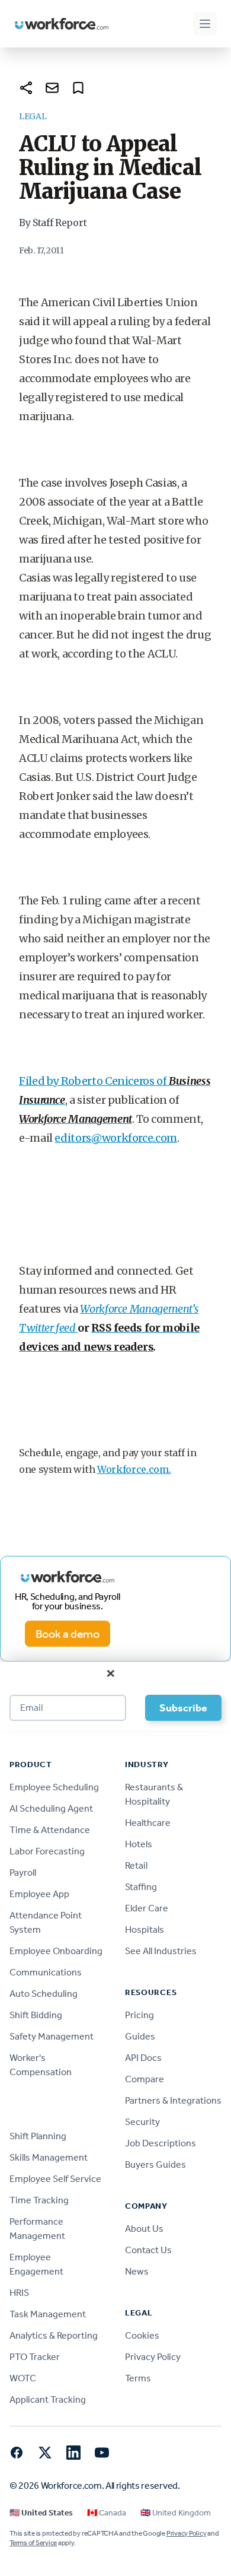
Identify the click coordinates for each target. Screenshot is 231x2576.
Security (142, 2122)
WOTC (23, 2378)
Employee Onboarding (56, 1951)
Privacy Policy (153, 2357)
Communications (46, 1972)
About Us (144, 2229)
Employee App (39, 1894)
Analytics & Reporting (54, 2335)
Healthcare (148, 1823)
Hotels (139, 1844)
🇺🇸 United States (41, 2513)
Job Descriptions (161, 2143)
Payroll (23, 1873)
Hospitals (145, 1929)
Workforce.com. (134, 1469)
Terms (138, 2378)
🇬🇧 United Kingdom (176, 2513)
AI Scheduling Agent (51, 1808)
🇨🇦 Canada (107, 2513)
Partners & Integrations (173, 2100)
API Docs (143, 2058)
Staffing (141, 1887)
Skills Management (49, 2157)
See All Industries (161, 1951)
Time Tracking (39, 2200)
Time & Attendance (50, 1830)
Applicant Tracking (48, 2399)
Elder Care (147, 1908)
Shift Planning (38, 2136)
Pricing (139, 2015)
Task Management (48, 2314)
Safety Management (52, 2036)
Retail (136, 1865)
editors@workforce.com (115, 1138)
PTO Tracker (35, 2357)
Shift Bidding (36, 2015)
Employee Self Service (55, 2179)
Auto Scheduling (44, 1994)
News (137, 2271)
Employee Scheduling (54, 1787)
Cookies (142, 2335)
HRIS (19, 2293)
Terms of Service (33, 2543)
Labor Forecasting (47, 1851)
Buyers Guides (155, 2164)
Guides (140, 2036)
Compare (145, 2079)
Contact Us (148, 2250)
